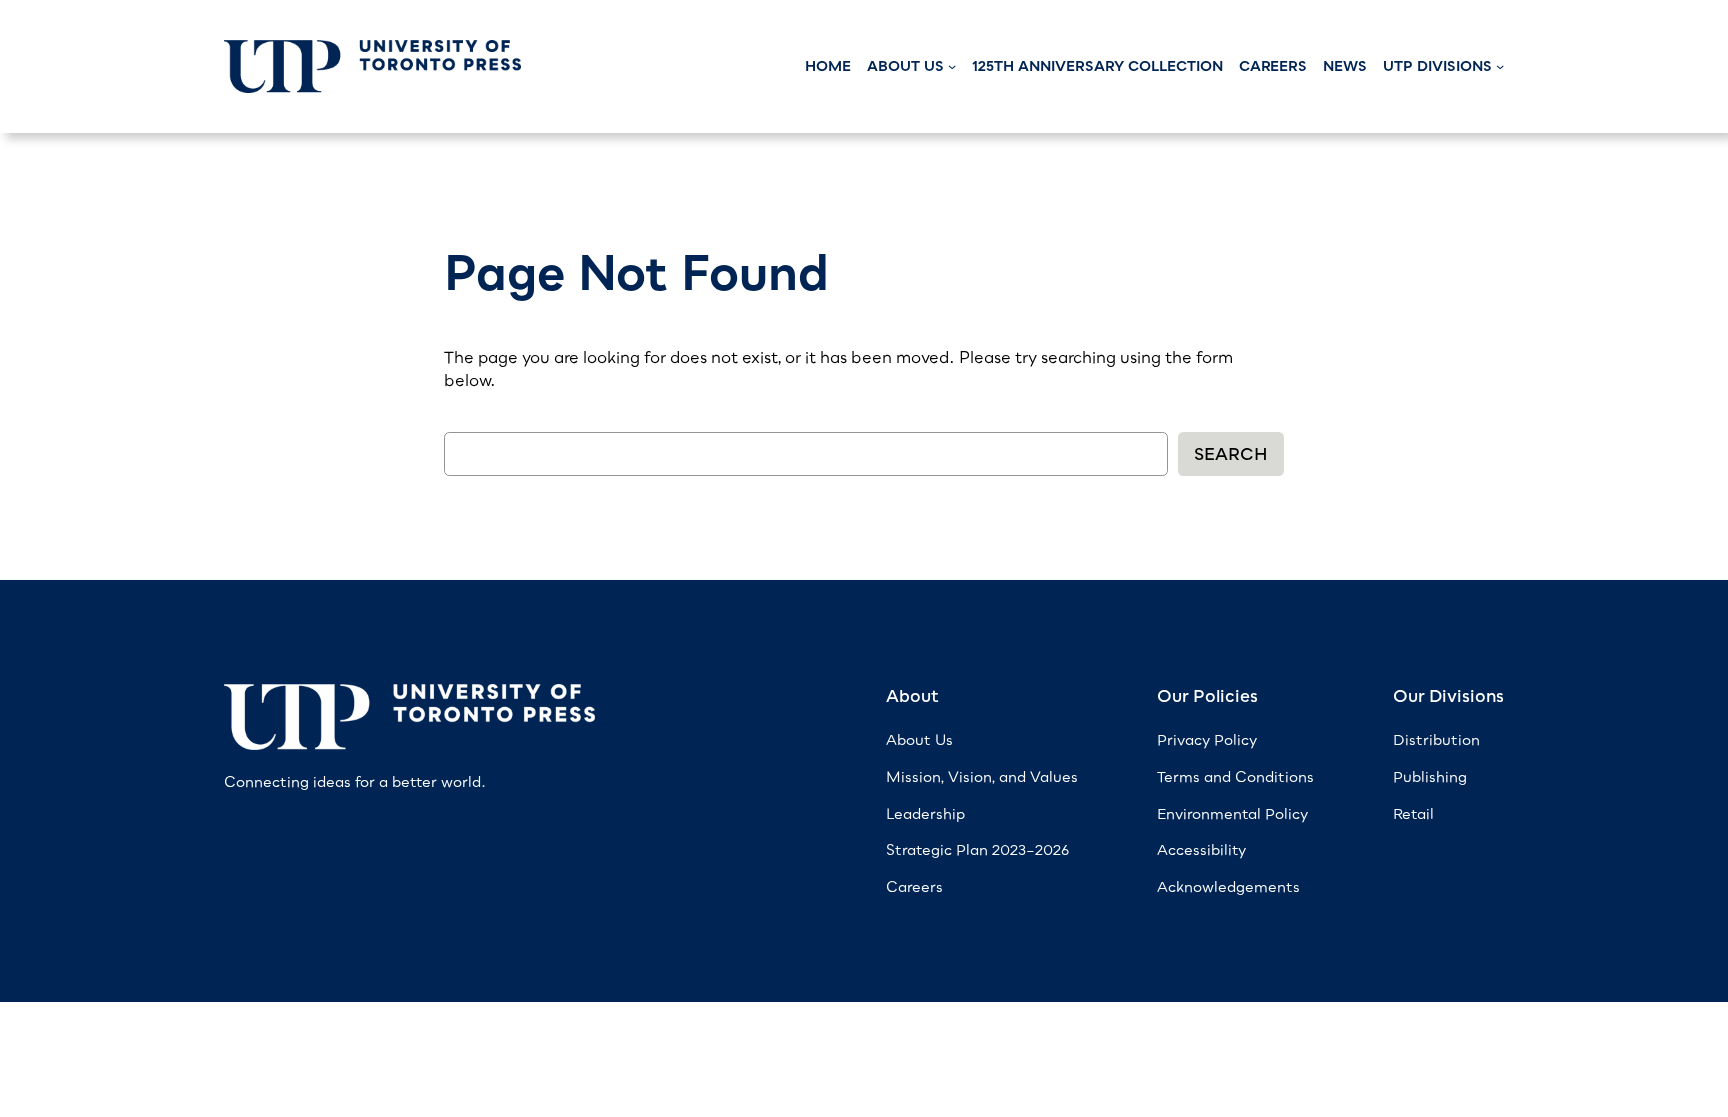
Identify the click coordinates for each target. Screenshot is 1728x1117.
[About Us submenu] (952, 66)
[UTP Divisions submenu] (1500, 66)
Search (1231, 454)
